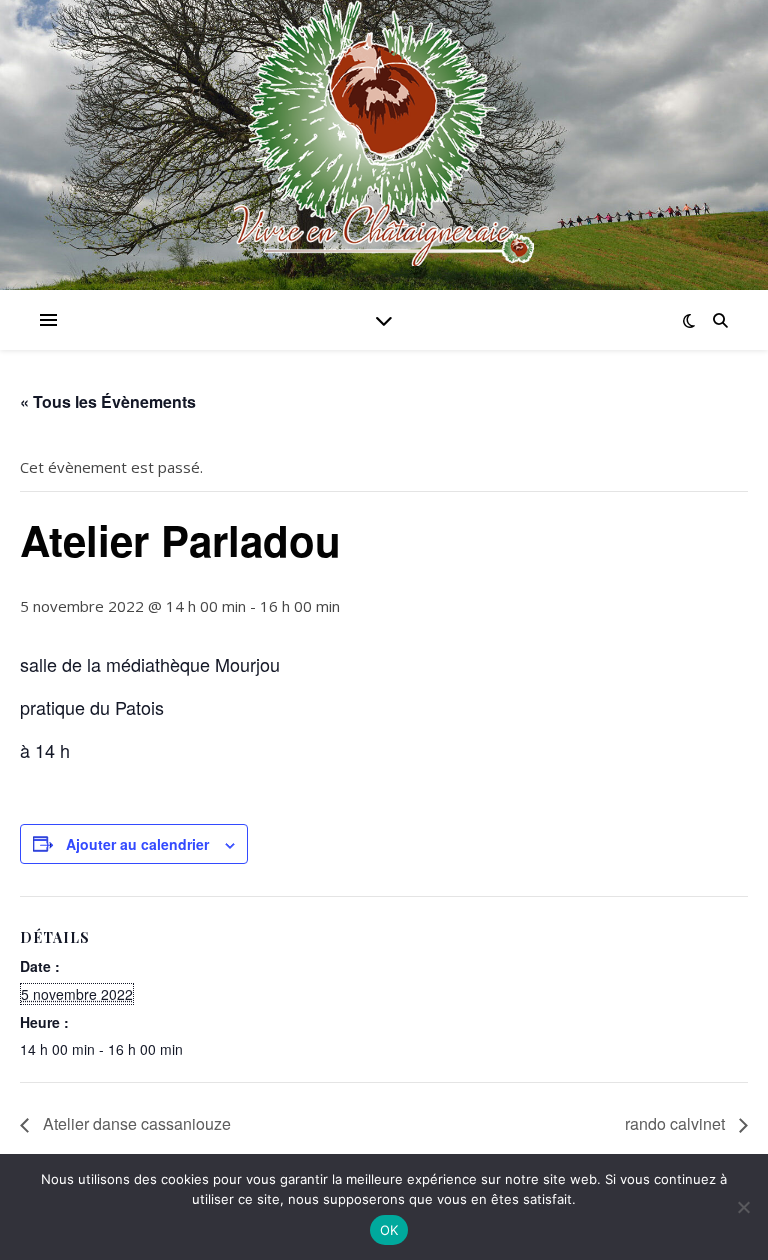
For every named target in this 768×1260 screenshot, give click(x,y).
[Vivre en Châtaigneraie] (384, 133)
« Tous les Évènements (108, 401)
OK (389, 1230)
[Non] (743, 1207)
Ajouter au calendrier (137, 844)
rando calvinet (677, 1123)
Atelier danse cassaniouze (135, 1123)
